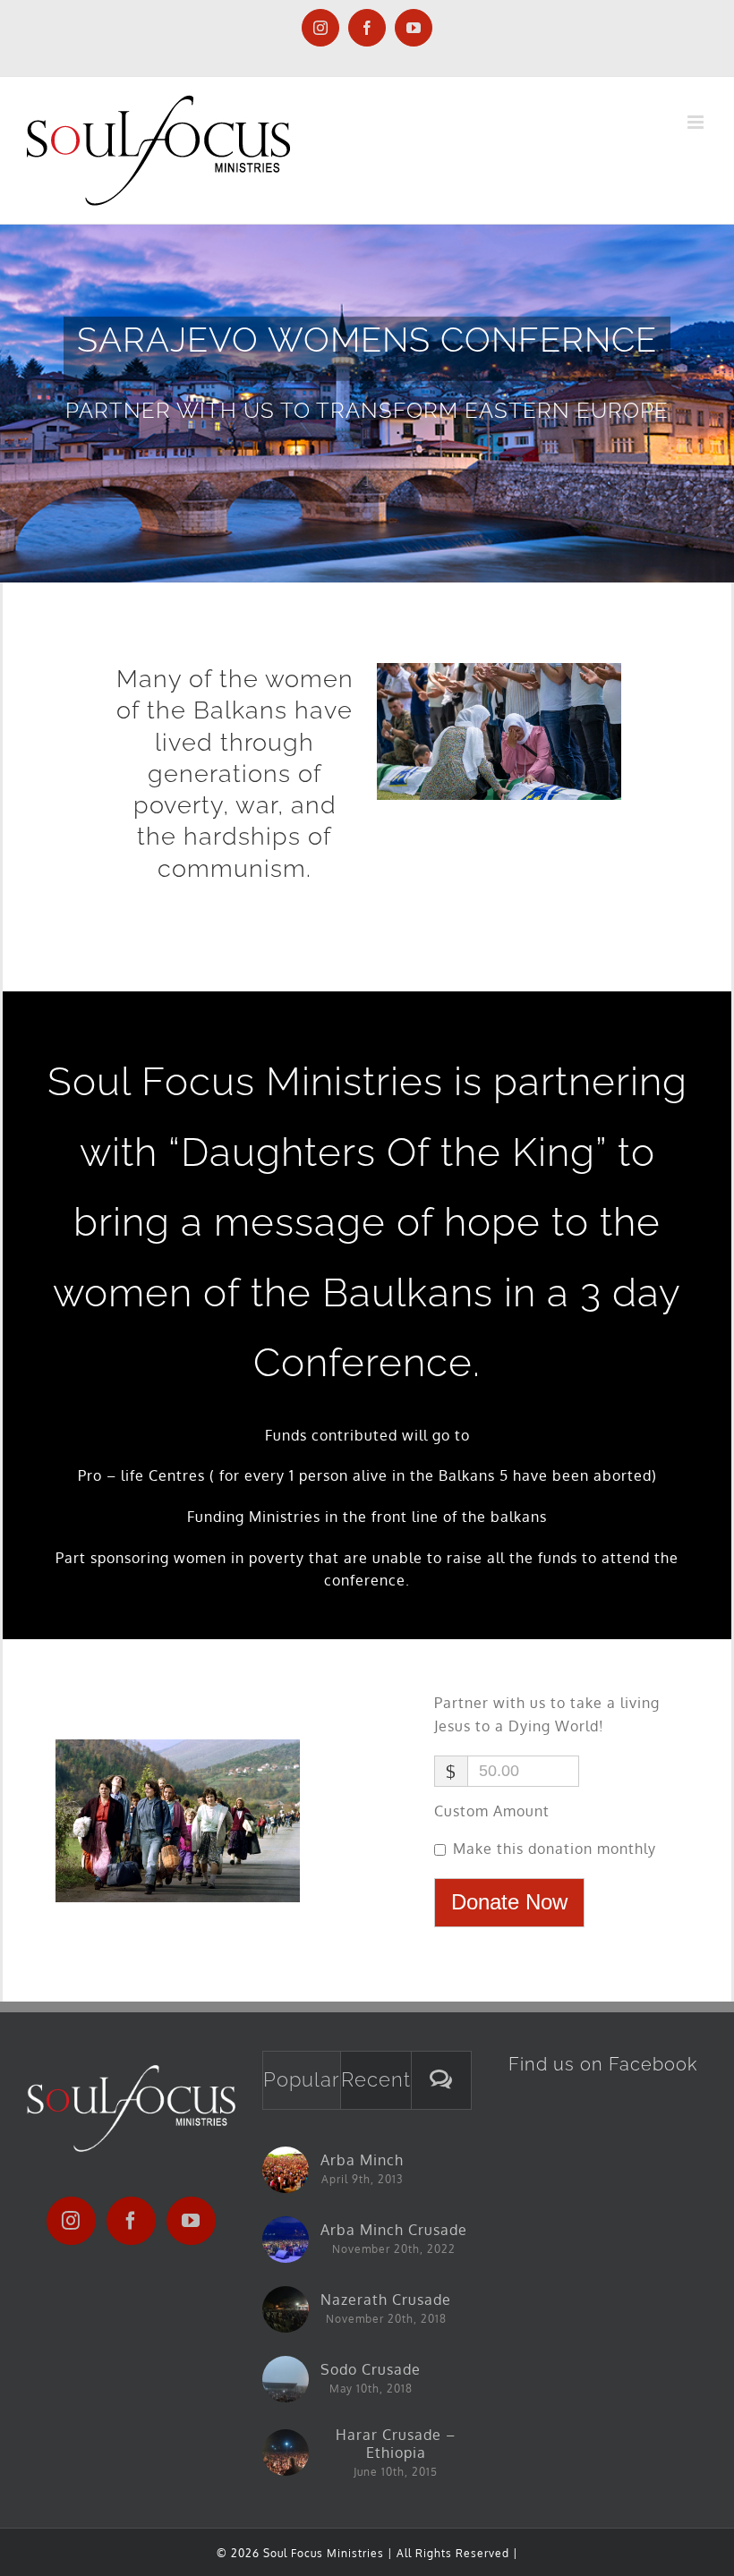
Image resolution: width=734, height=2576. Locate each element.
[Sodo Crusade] (286, 2379)
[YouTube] (191, 2221)
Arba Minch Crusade (394, 2230)
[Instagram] (71, 2221)
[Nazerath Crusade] (286, 2309)
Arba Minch (362, 2160)
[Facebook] (131, 2221)
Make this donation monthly (555, 1849)
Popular (302, 2079)
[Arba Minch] (286, 2170)
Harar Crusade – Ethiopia (396, 2444)
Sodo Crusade (371, 2369)
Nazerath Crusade (386, 2300)
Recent (376, 2079)
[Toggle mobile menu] (697, 122)
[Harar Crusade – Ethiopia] (286, 2453)
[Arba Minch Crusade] (286, 2240)
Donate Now (509, 1902)
